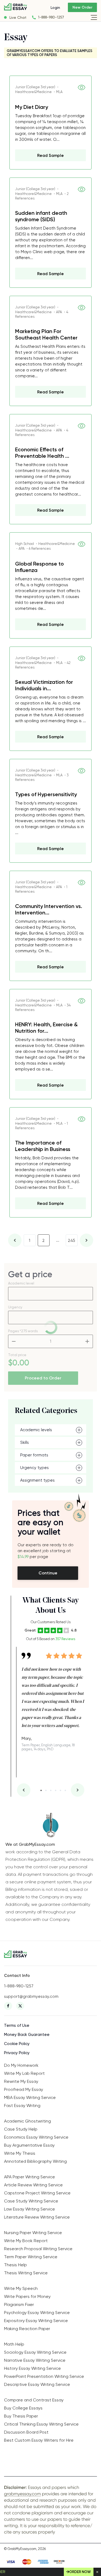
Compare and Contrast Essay (34, 2400)
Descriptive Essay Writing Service (37, 2384)
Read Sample (50, 156)
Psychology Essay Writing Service (37, 2313)
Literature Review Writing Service (37, 2217)
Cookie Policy (17, 2044)
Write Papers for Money (27, 2296)
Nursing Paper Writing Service (33, 2233)
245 (72, 1241)
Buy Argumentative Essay (29, 2145)
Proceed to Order (43, 1378)
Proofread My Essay (24, 2089)
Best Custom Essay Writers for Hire (39, 2440)
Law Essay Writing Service (29, 2209)
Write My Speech (21, 2288)
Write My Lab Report (24, 2073)
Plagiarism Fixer (19, 2304)
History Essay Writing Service (32, 2368)
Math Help (14, 2344)
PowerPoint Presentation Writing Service (44, 2376)
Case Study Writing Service (31, 2201)
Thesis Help (15, 2265)
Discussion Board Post (26, 2432)
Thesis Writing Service (26, 2273)
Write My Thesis (20, 2153)
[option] (53, 1699)
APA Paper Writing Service (29, 2177)
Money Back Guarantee (27, 2035)
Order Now (80, 2572)
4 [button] (56, 1790)
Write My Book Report (26, 2241)
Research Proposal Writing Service (38, 2249)
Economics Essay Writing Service (36, 2137)
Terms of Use (17, 2025)
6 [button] (65, 1790)
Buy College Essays (23, 2408)
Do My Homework (21, 2065)
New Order (82, 7)
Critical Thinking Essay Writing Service (41, 2424)
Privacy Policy (17, 2053)
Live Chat (18, 17)
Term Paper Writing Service (31, 2257)
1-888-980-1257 (51, 17)
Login (55, 8)
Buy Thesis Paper (21, 2416)
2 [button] (46, 1790)
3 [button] (51, 1790)
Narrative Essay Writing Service (35, 2360)
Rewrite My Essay (21, 2081)
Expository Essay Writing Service (36, 2321)
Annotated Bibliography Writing (35, 2161)
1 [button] (41, 1790)
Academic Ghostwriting (27, 2121)
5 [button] (60, 1790)
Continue (48, 1573)
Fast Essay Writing (22, 2106)
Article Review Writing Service (33, 2185)
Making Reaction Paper (27, 2329)
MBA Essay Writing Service (30, 2097)
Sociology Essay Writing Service (35, 2352)
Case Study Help (21, 2129)
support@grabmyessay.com (31, 1996)
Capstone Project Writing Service (37, 2193)
